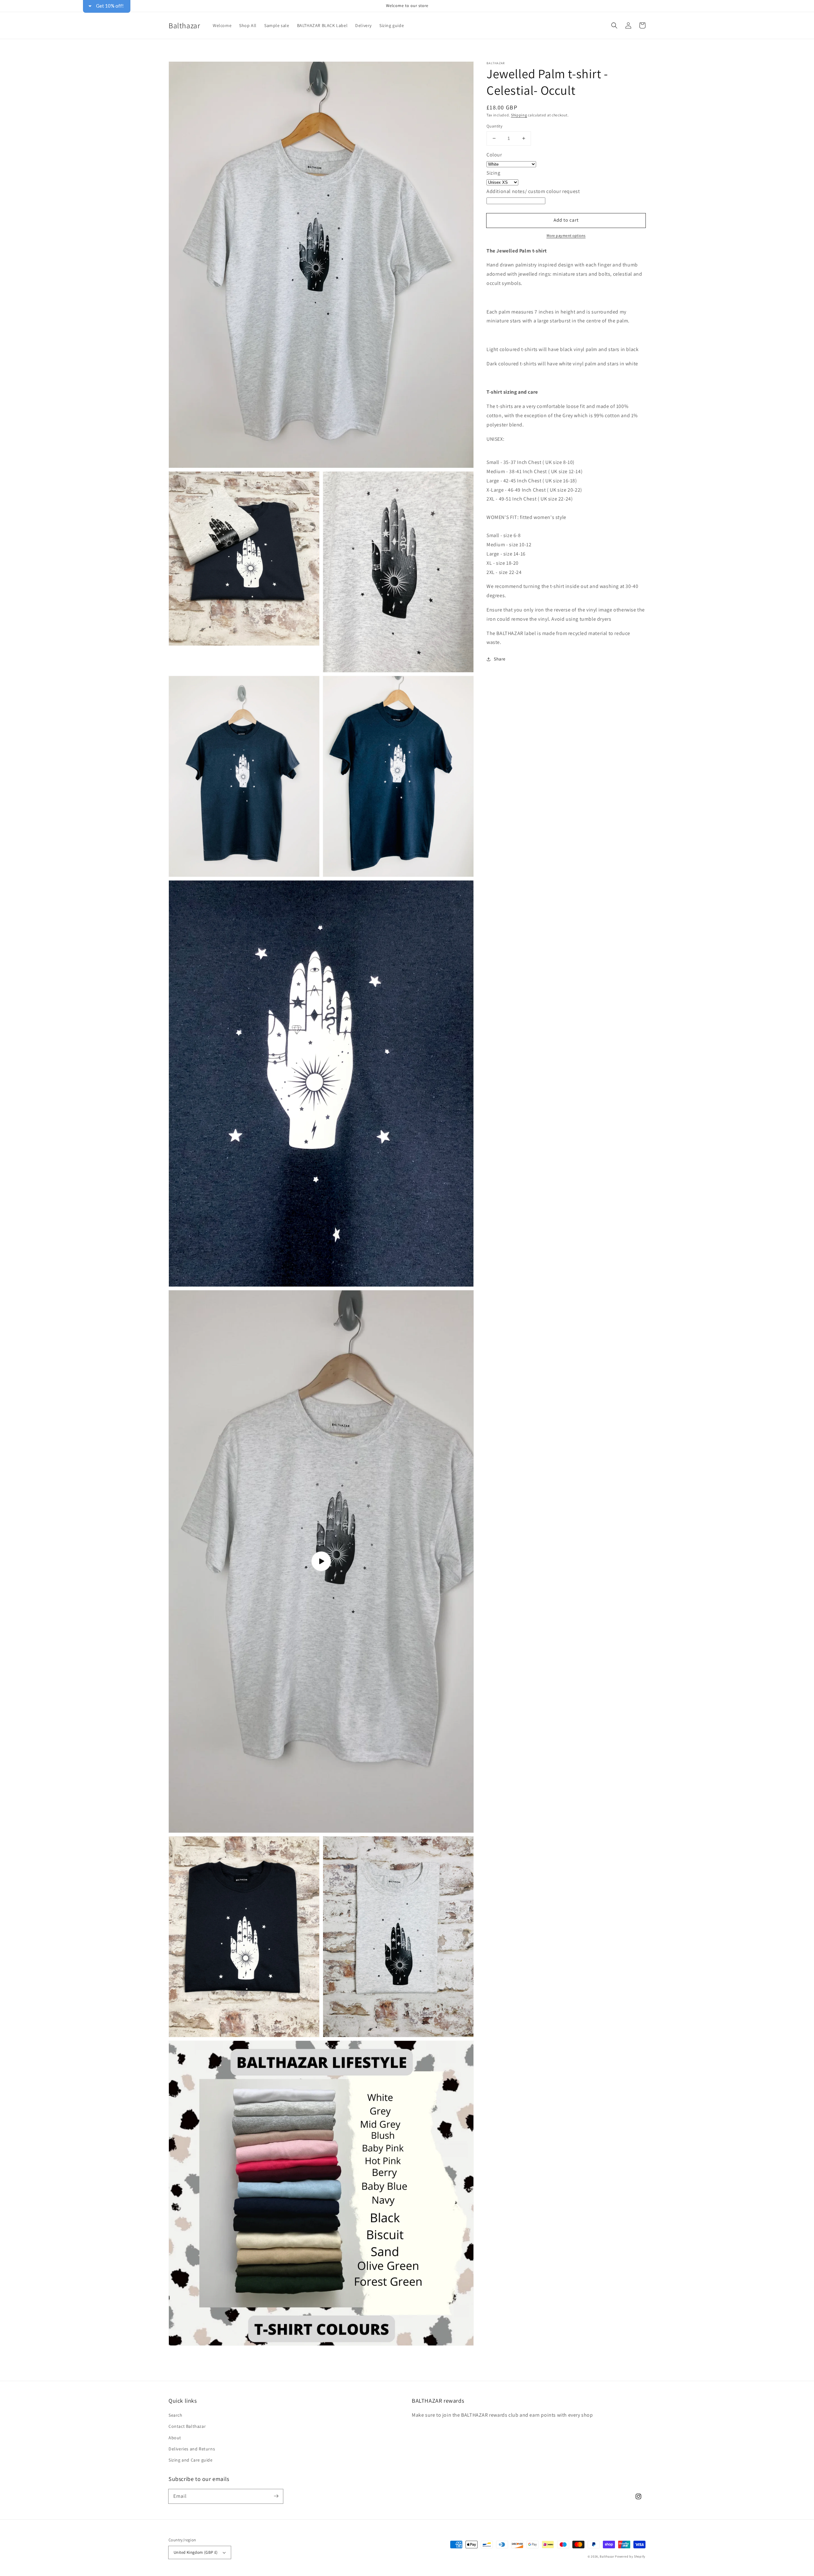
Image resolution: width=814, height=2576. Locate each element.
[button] (488, 46)
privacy (407, 188)
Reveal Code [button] (408, 127)
